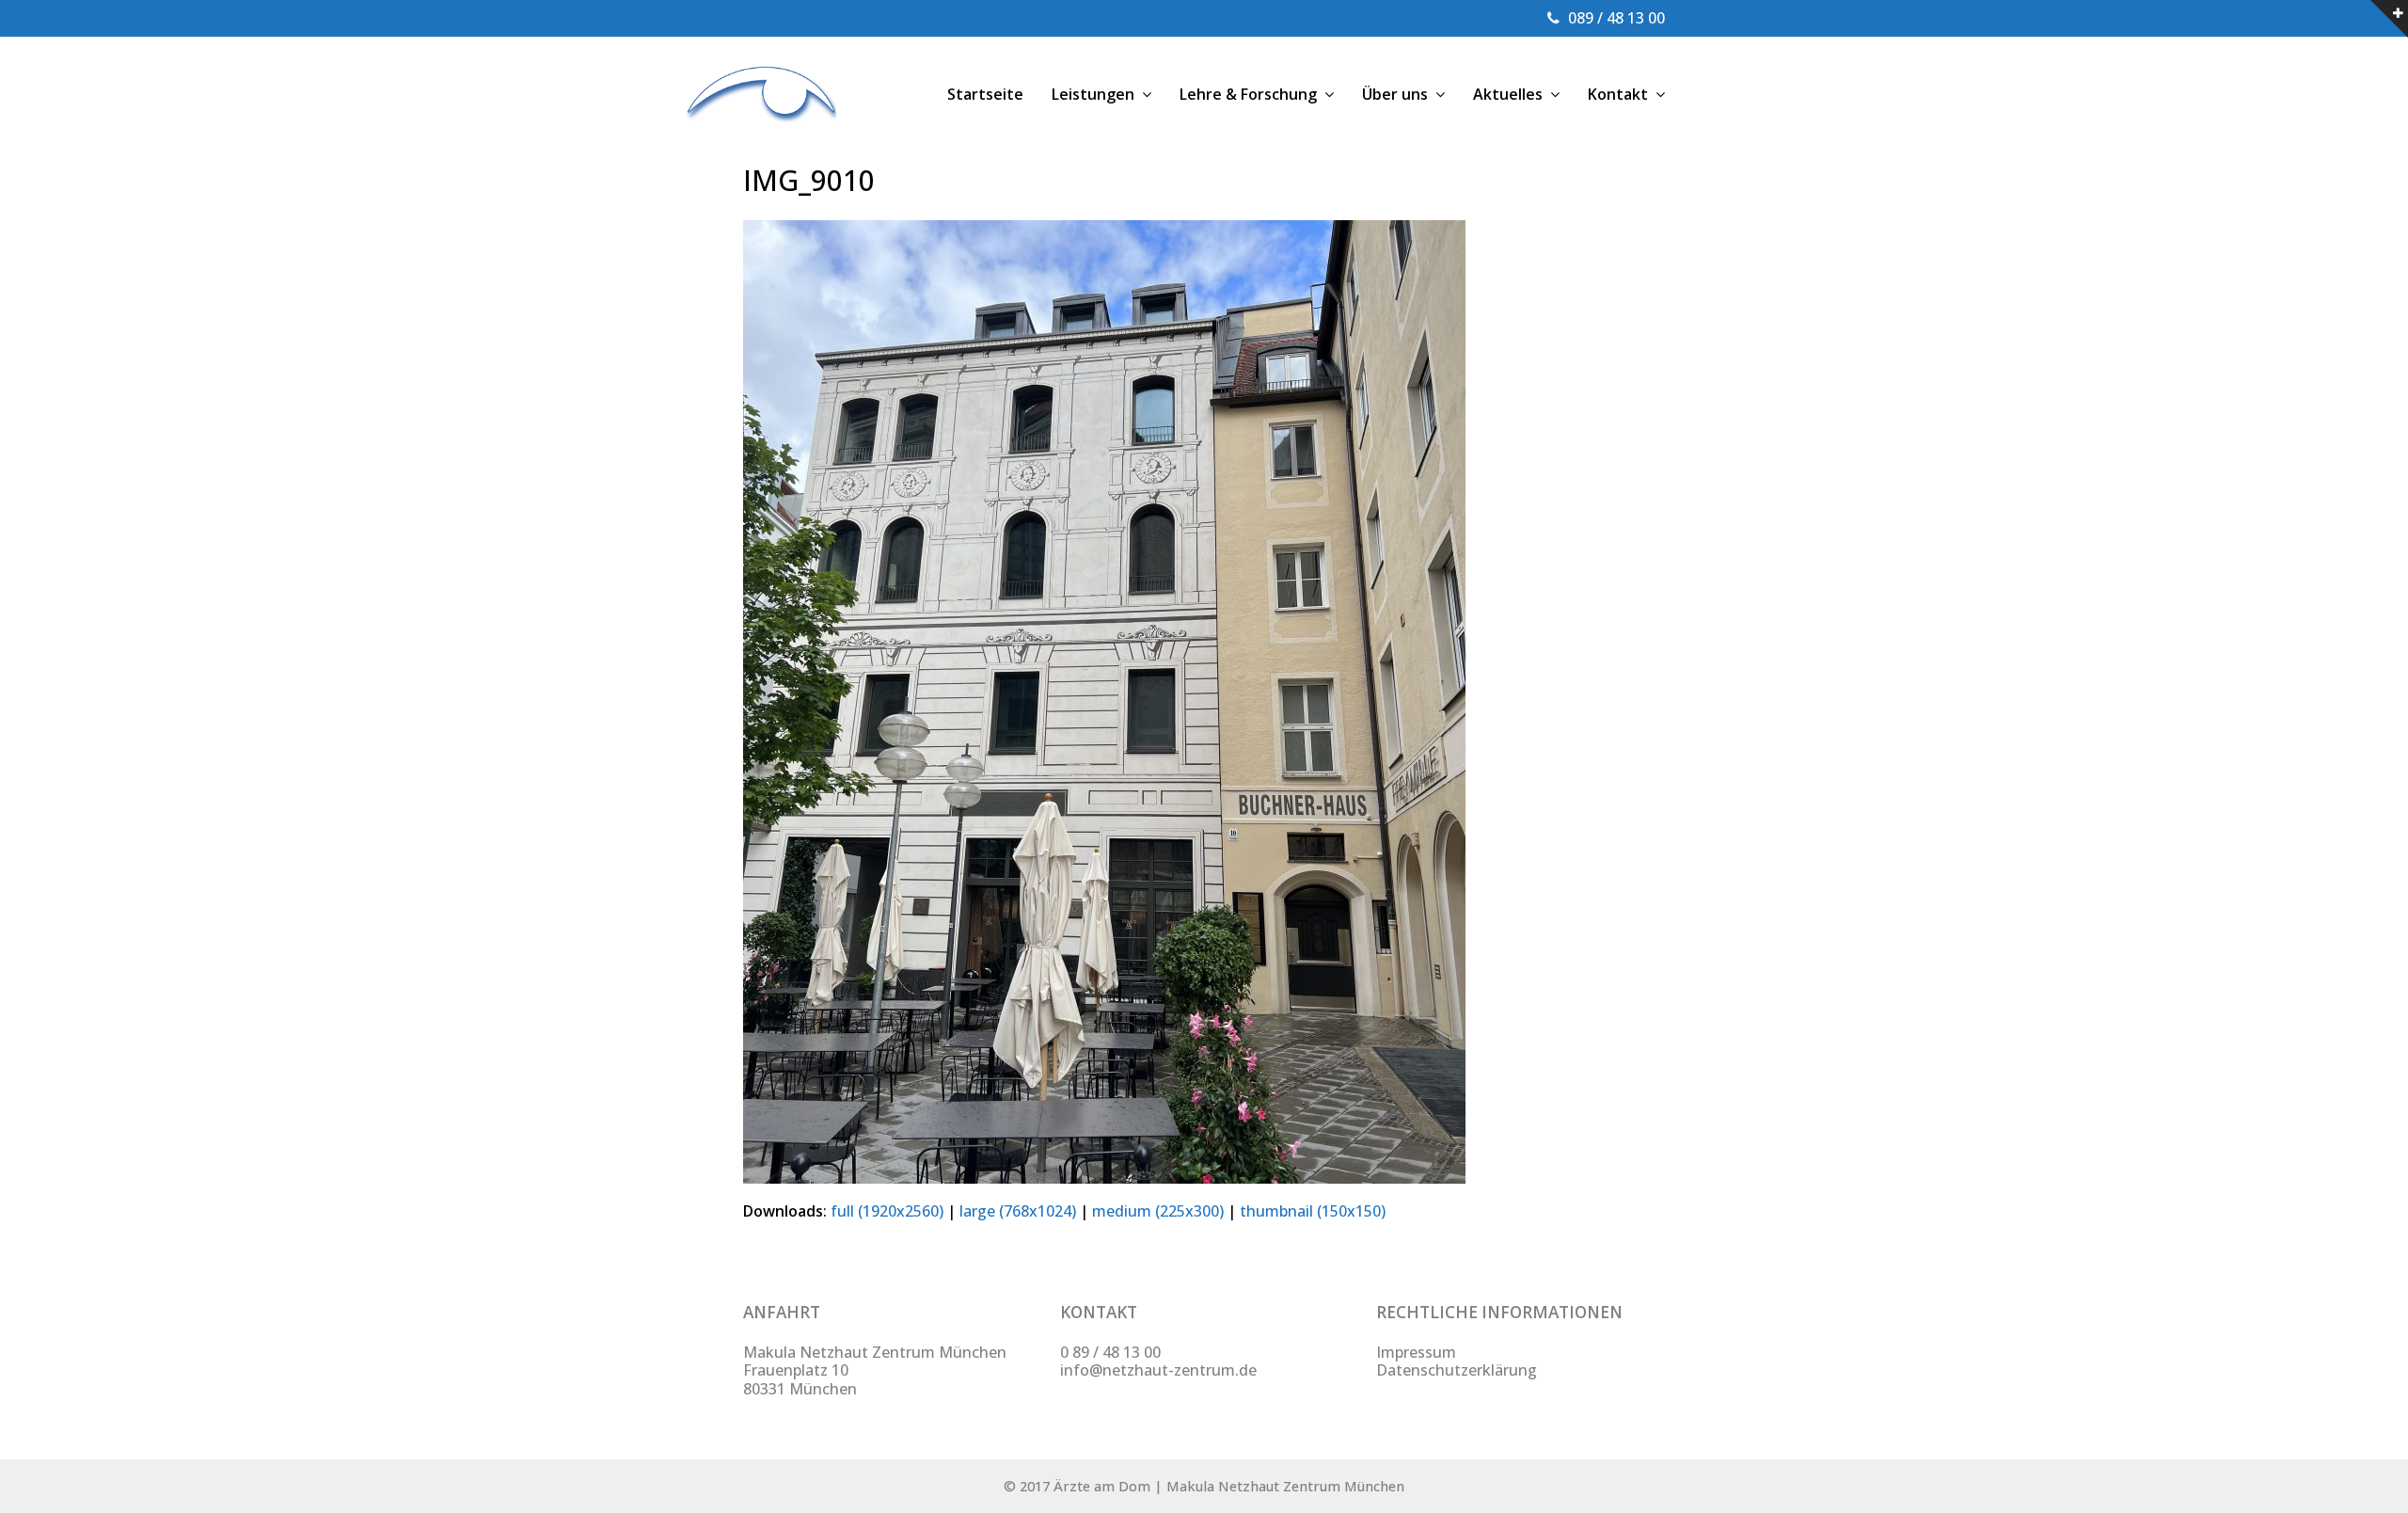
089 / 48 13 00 (1616, 18)
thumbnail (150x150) (1313, 1211)
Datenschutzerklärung (1457, 1370)
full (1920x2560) (887, 1211)
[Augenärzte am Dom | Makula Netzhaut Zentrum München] (761, 92)
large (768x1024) (1018, 1211)
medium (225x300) (1158, 1211)
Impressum (1416, 1352)
